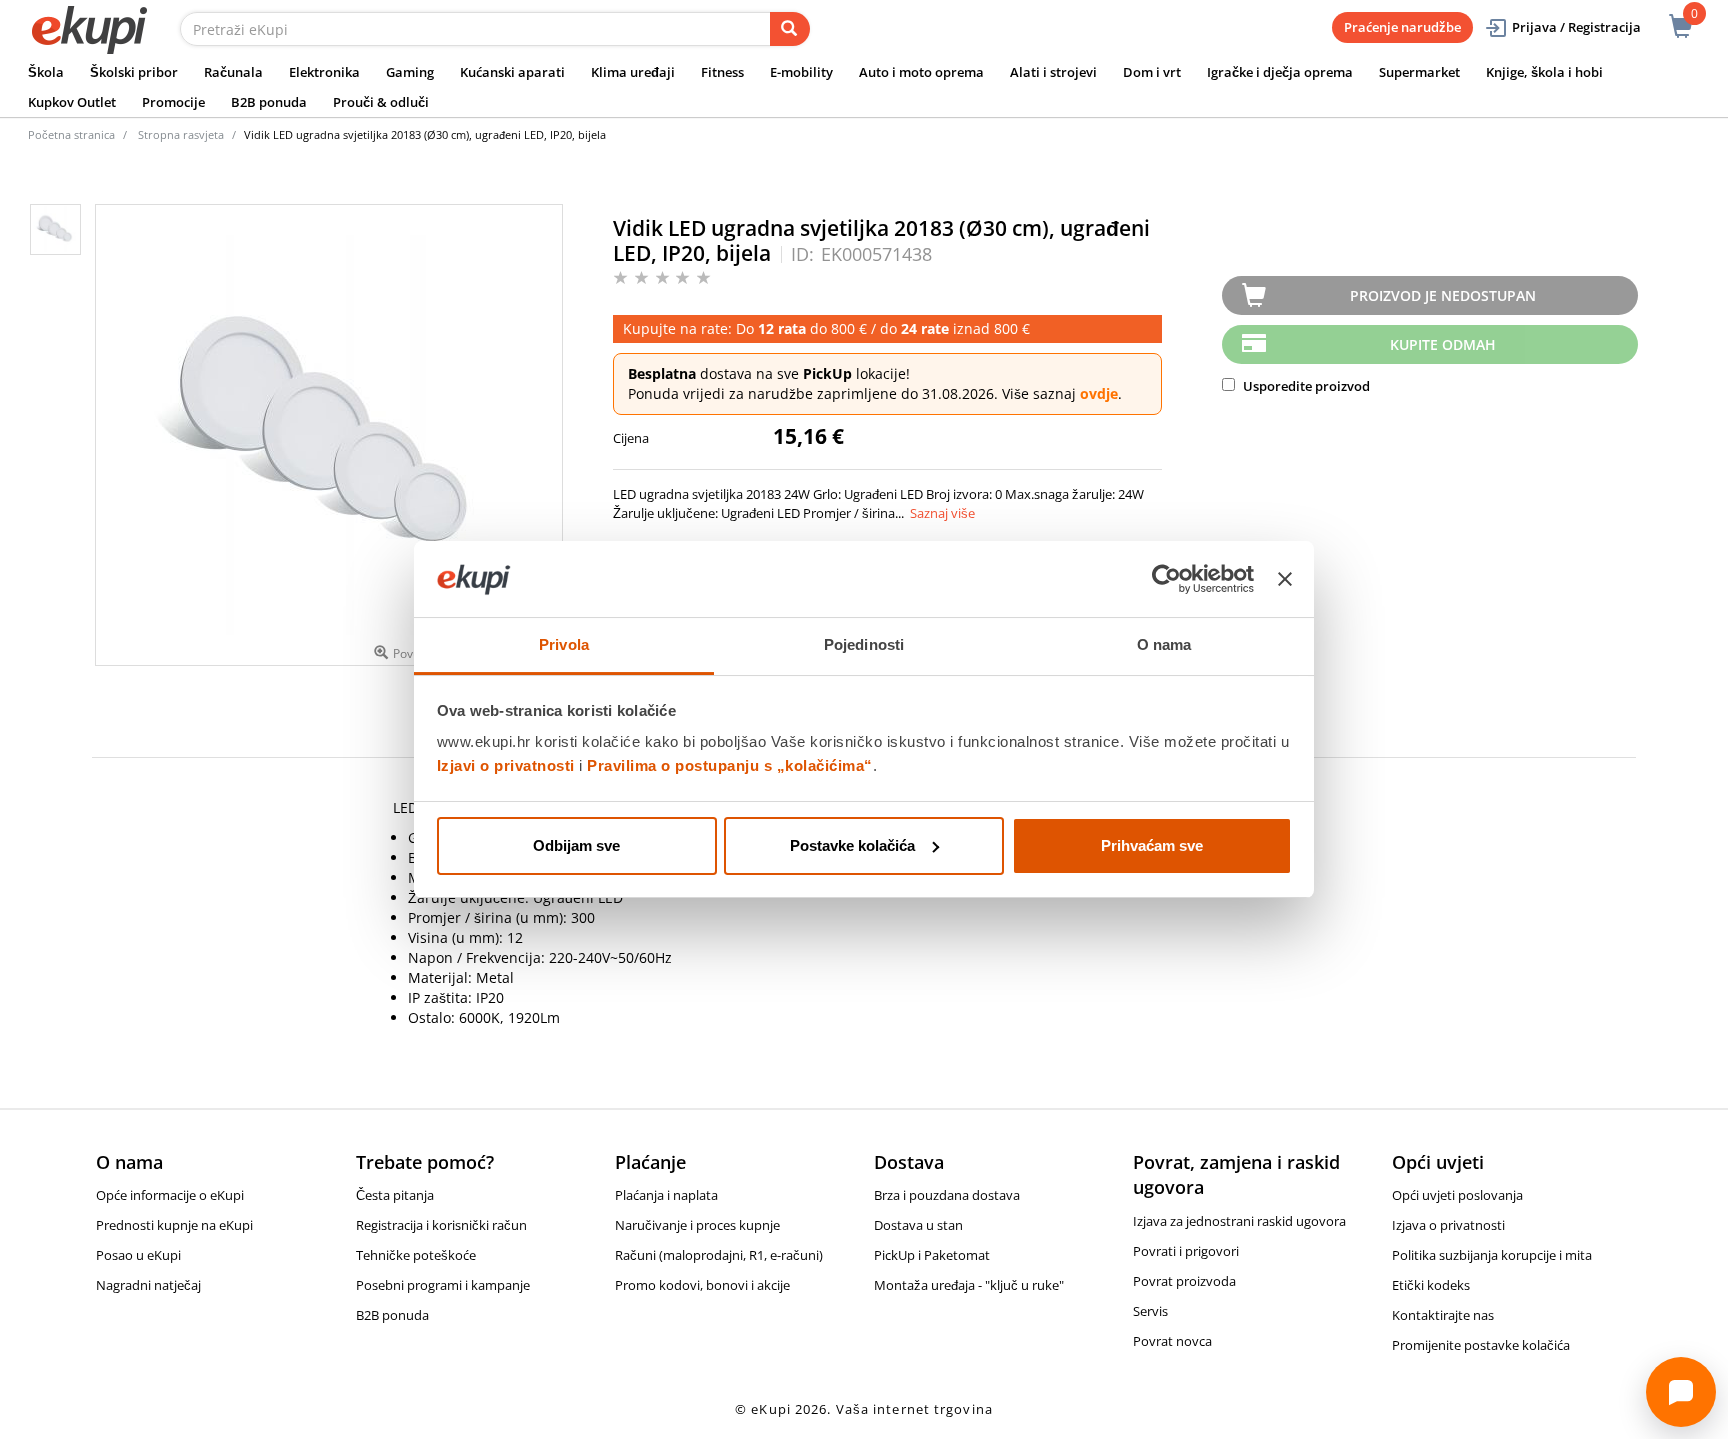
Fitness (722, 72)
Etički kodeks (1431, 1285)
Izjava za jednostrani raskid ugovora (1239, 1221)
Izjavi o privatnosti (506, 765)
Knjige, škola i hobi (1544, 72)
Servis (1150, 1311)
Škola (46, 72)
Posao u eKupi (138, 1255)
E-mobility (801, 72)
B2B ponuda (269, 102)
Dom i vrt (1152, 72)
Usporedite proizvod (1305, 386)
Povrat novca (1172, 1341)
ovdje (1099, 393)
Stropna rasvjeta (181, 134)
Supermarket (1419, 72)
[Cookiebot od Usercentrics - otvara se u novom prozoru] (1166, 579)
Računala (233, 72)
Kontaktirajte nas (1443, 1315)
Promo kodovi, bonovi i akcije (702, 1285)
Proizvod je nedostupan (1443, 295)
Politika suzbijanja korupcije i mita (1492, 1255)
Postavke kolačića (852, 845)
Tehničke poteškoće (416, 1255)
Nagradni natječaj (148, 1285)
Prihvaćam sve (1152, 845)
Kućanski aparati (512, 72)
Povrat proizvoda (1184, 1281)
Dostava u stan (918, 1225)
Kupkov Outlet (72, 102)
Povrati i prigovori (1186, 1251)
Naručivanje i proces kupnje (697, 1225)
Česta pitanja (395, 1195)
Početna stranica (71, 134)
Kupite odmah (1443, 344)
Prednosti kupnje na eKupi (174, 1225)
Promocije (173, 102)
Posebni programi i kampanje (443, 1285)
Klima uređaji (633, 72)
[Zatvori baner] (1285, 579)
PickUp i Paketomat (932, 1255)
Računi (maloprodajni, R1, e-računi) (719, 1255)
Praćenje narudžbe (1402, 27)
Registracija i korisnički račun (441, 1225)
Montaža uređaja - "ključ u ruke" (969, 1285)
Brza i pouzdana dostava (947, 1195)
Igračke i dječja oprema (1280, 72)
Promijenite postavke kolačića (1481, 1345)
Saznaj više (942, 513)
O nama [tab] (1164, 644)
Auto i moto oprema (921, 72)
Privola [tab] (564, 644)
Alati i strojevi (1053, 72)
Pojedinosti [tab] (864, 644)
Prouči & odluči (381, 102)
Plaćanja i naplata (666, 1195)
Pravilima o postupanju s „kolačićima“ (730, 765)
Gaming (410, 72)
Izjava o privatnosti (1448, 1225)
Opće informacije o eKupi (170, 1195)
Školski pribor (134, 72)
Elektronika (324, 72)
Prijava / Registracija (1576, 27)
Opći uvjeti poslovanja (1457, 1195)
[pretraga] (790, 29)
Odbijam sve (576, 845)
